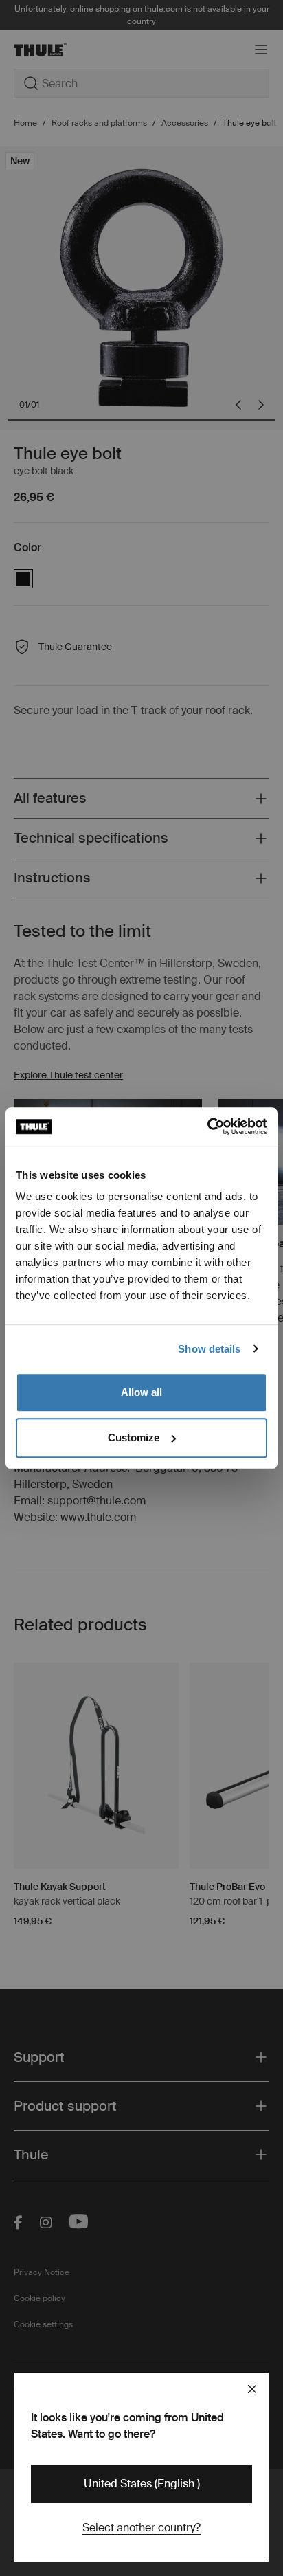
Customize (134, 1437)
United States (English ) (142, 2484)
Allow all (141, 1392)
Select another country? (141, 2528)
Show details (209, 1349)
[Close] (252, 2389)
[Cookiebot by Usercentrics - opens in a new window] (207, 1126)
